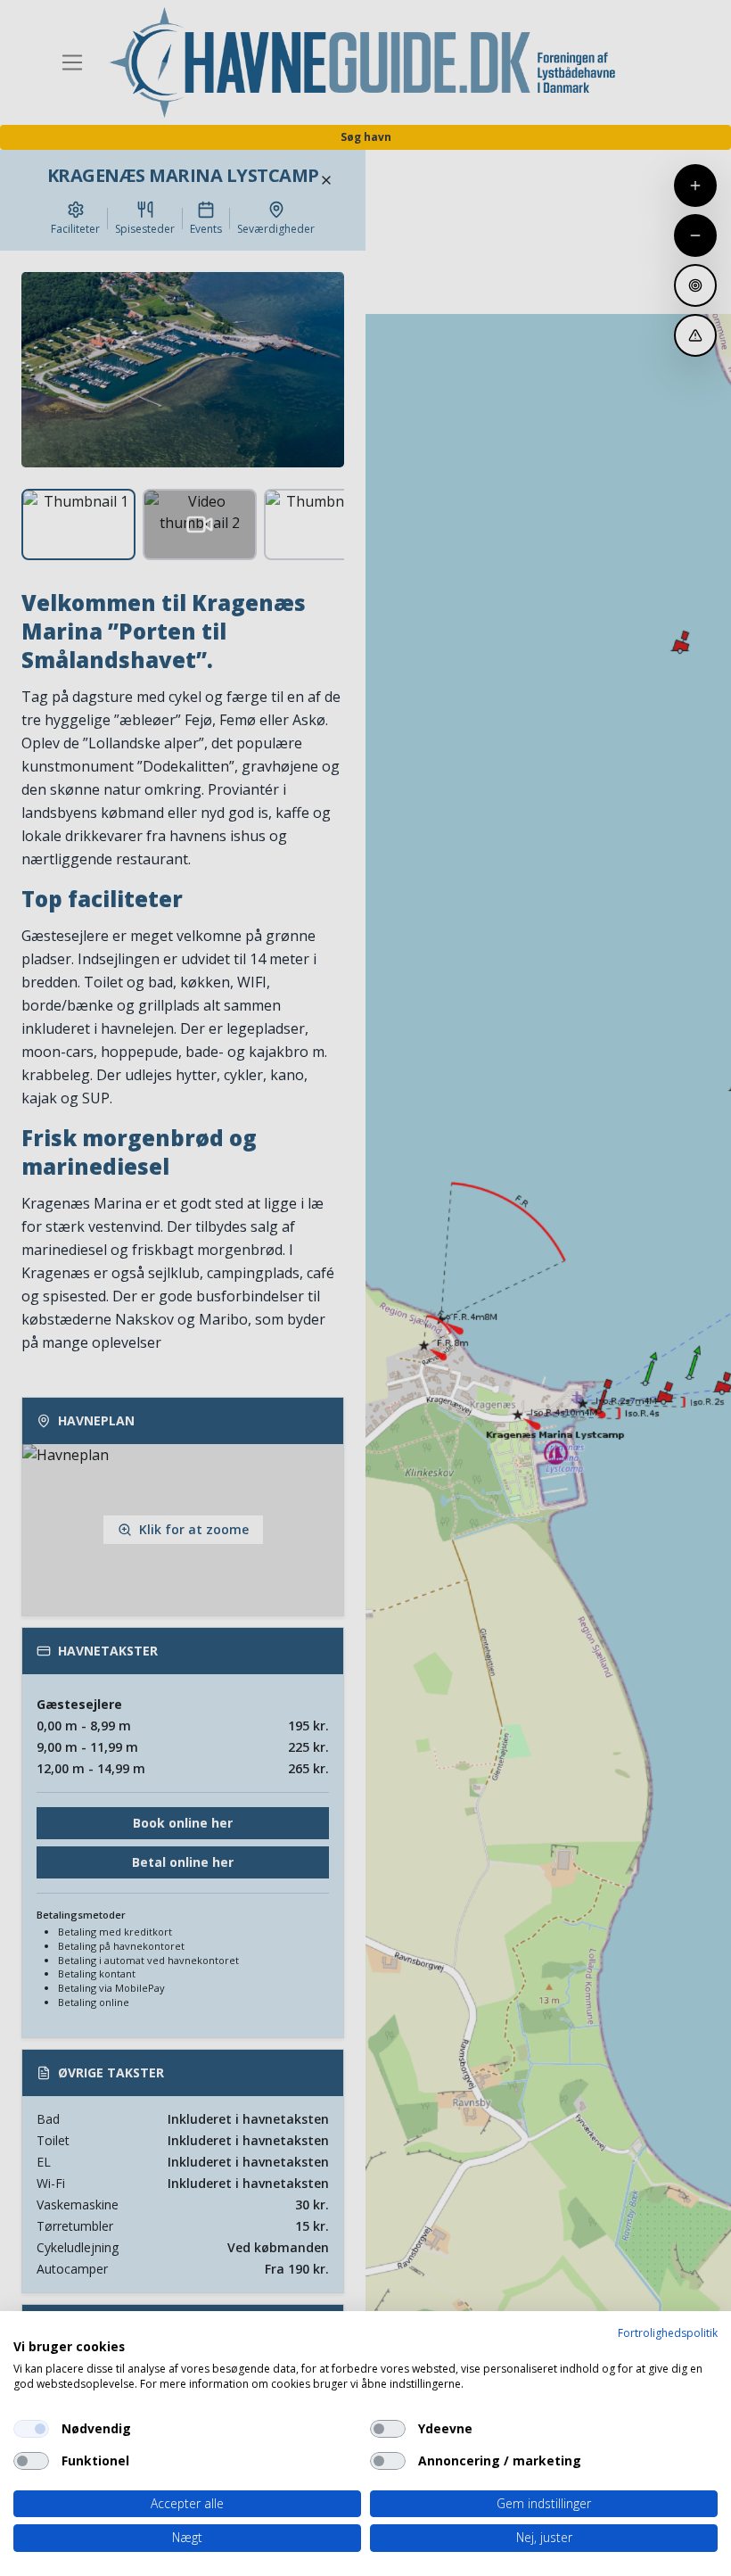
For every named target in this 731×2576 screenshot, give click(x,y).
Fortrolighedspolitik (668, 2333)
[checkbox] (31, 2429)
